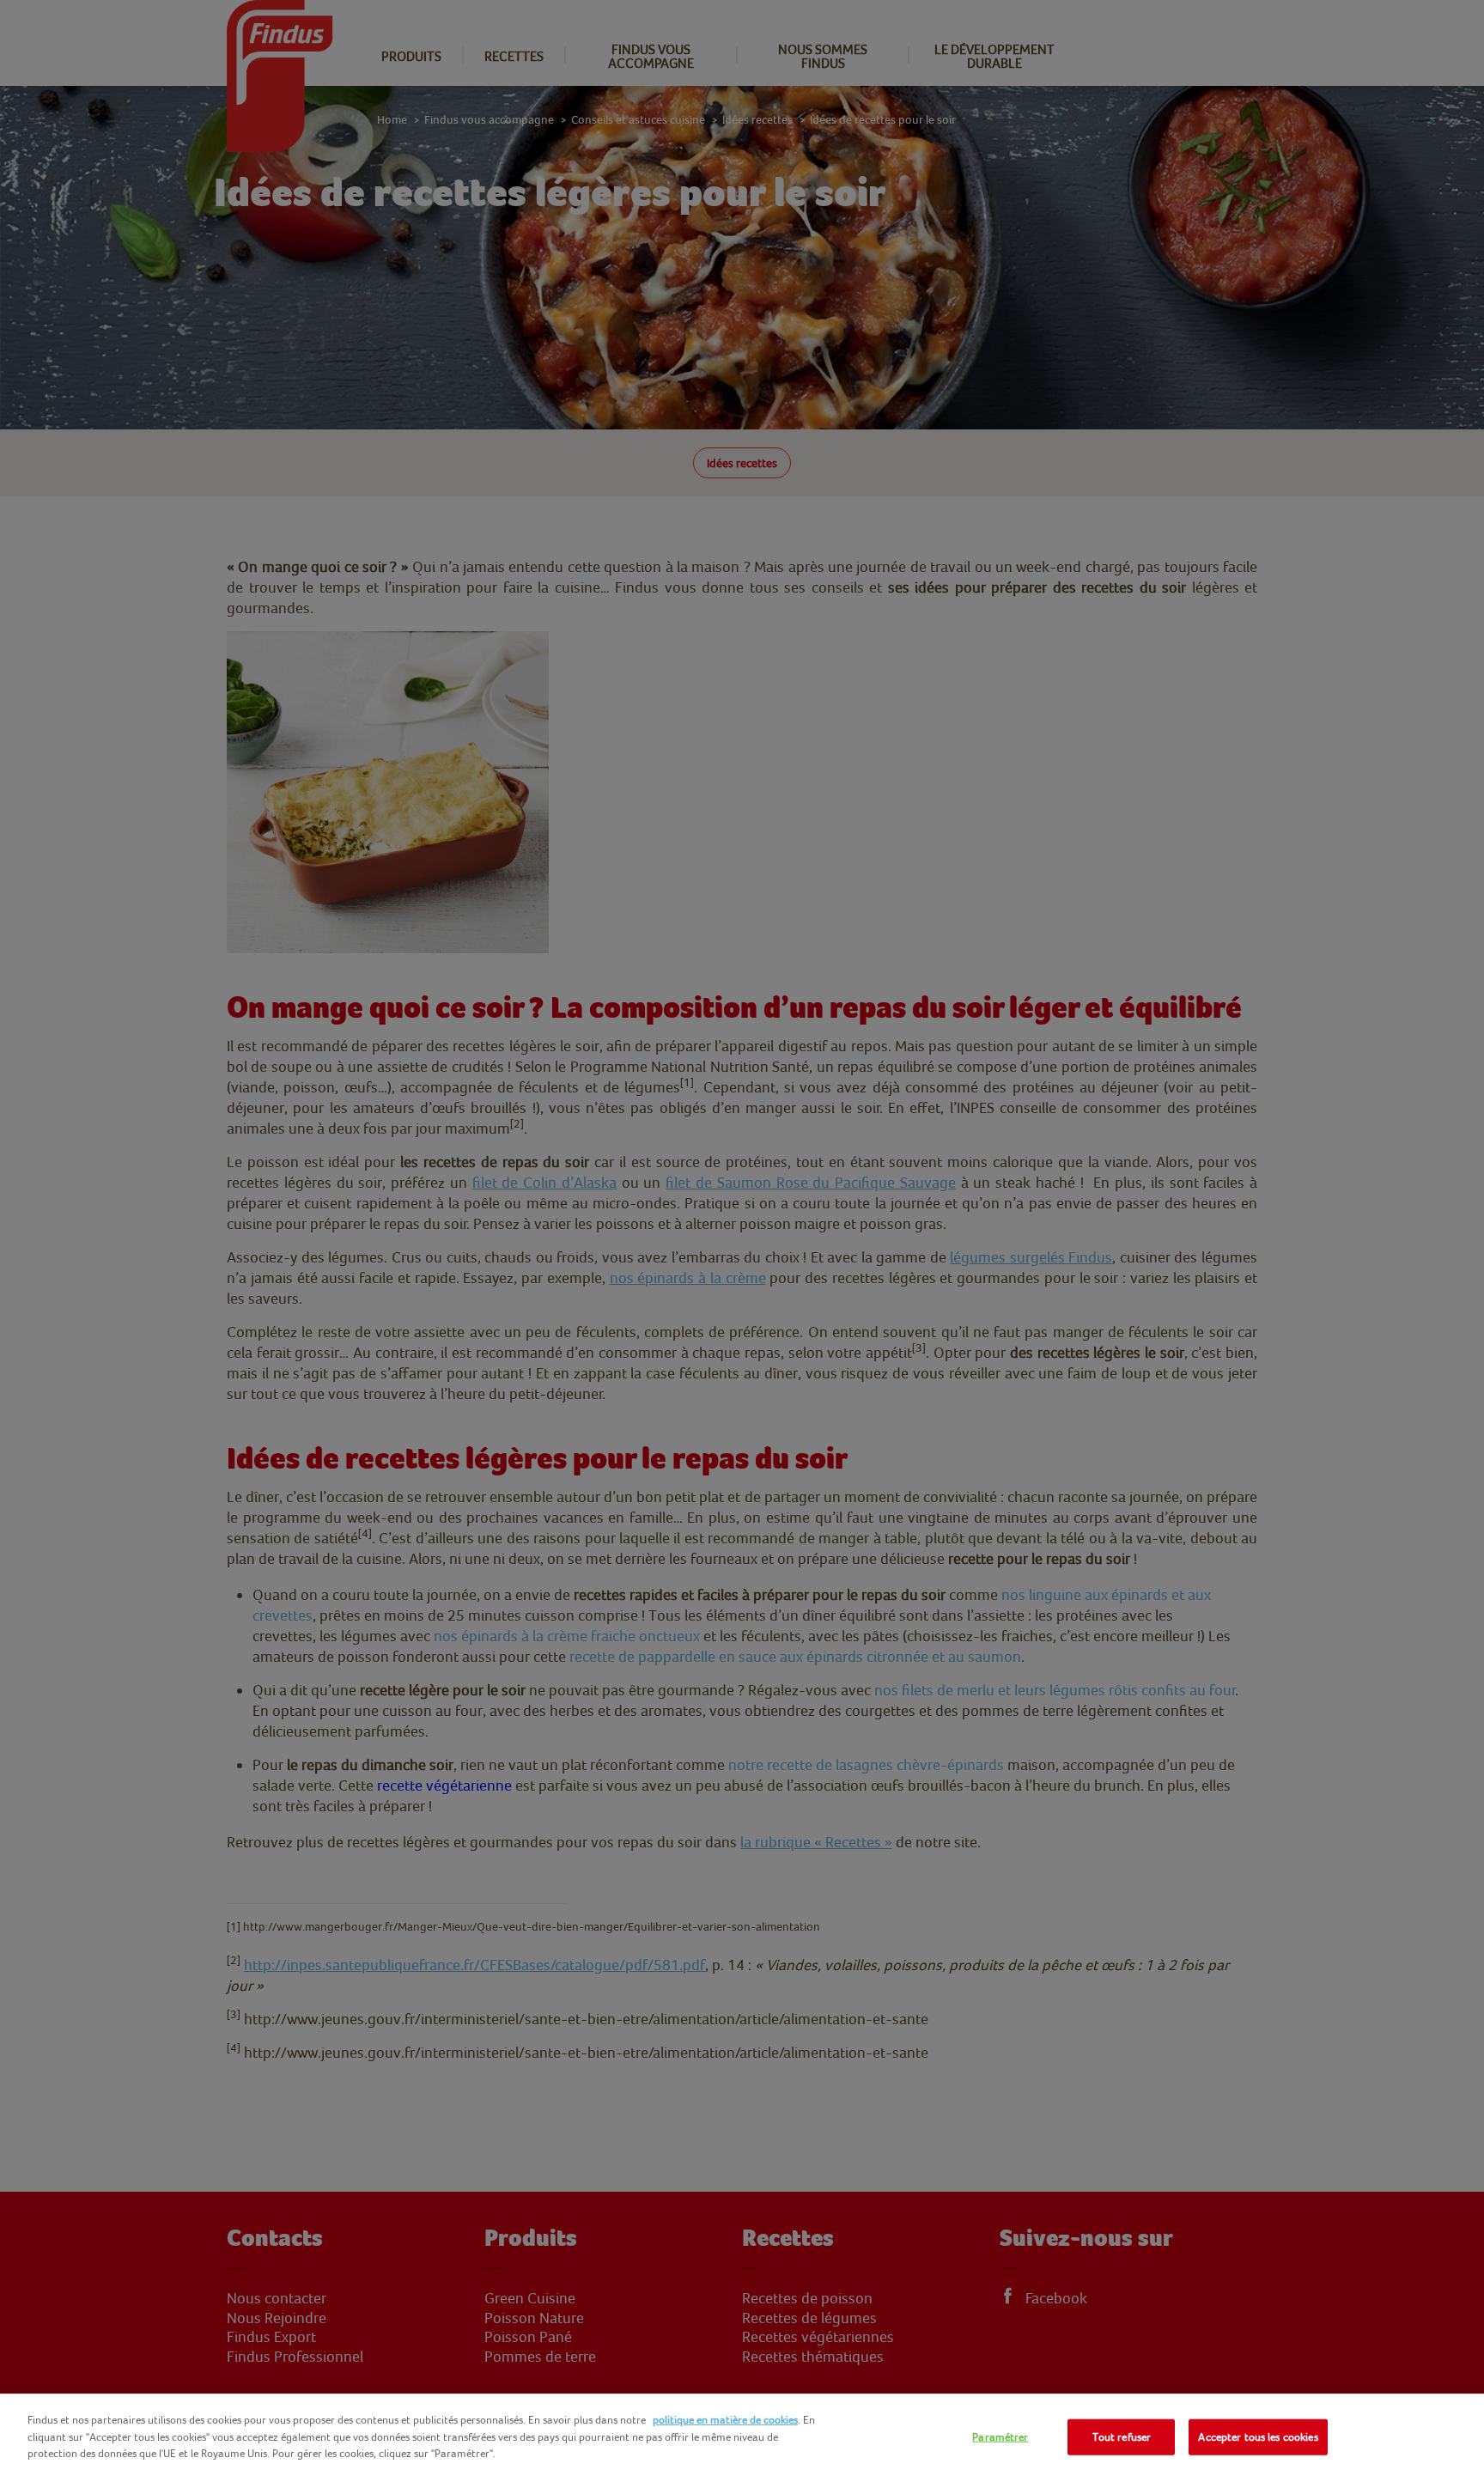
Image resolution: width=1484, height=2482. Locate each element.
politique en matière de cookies (725, 2420)
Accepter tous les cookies (1258, 2437)
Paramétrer (1000, 2437)
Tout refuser (1122, 2437)
